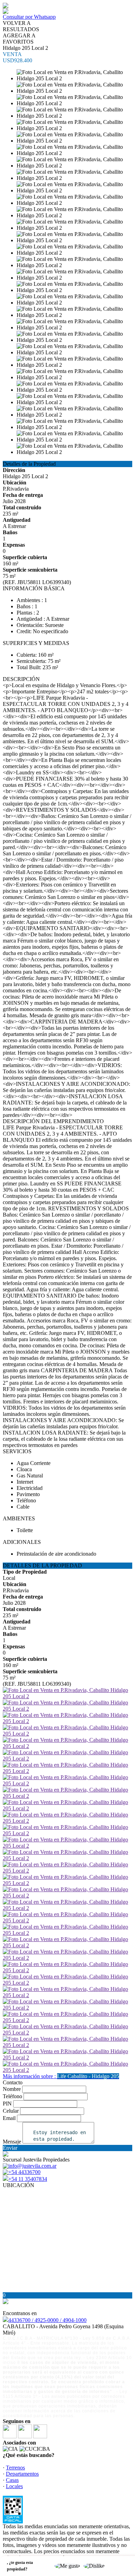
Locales (14, 2486)
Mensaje (12, 2142)
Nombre (12, 2089)
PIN (7, 2104)
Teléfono (12, 2096)
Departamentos (22, 2474)
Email (9, 2118)
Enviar (10, 2148)
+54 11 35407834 (28, 2179)
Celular (11, 2111)
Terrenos (15, 2468)
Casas (12, 2480)
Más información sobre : (61, 2076)
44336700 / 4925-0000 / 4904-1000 (47, 2320)
